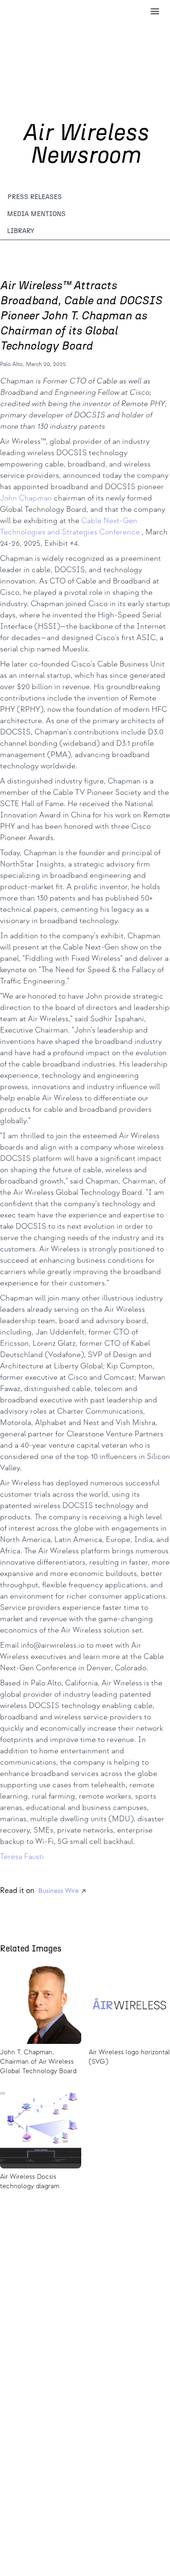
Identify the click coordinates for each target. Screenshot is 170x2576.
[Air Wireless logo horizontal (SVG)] (129, 2021)
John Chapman (27, 498)
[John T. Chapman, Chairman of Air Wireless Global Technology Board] (41, 2021)
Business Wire (59, 1891)
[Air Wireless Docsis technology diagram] (41, 2141)
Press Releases (35, 197)
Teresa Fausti (22, 1857)
